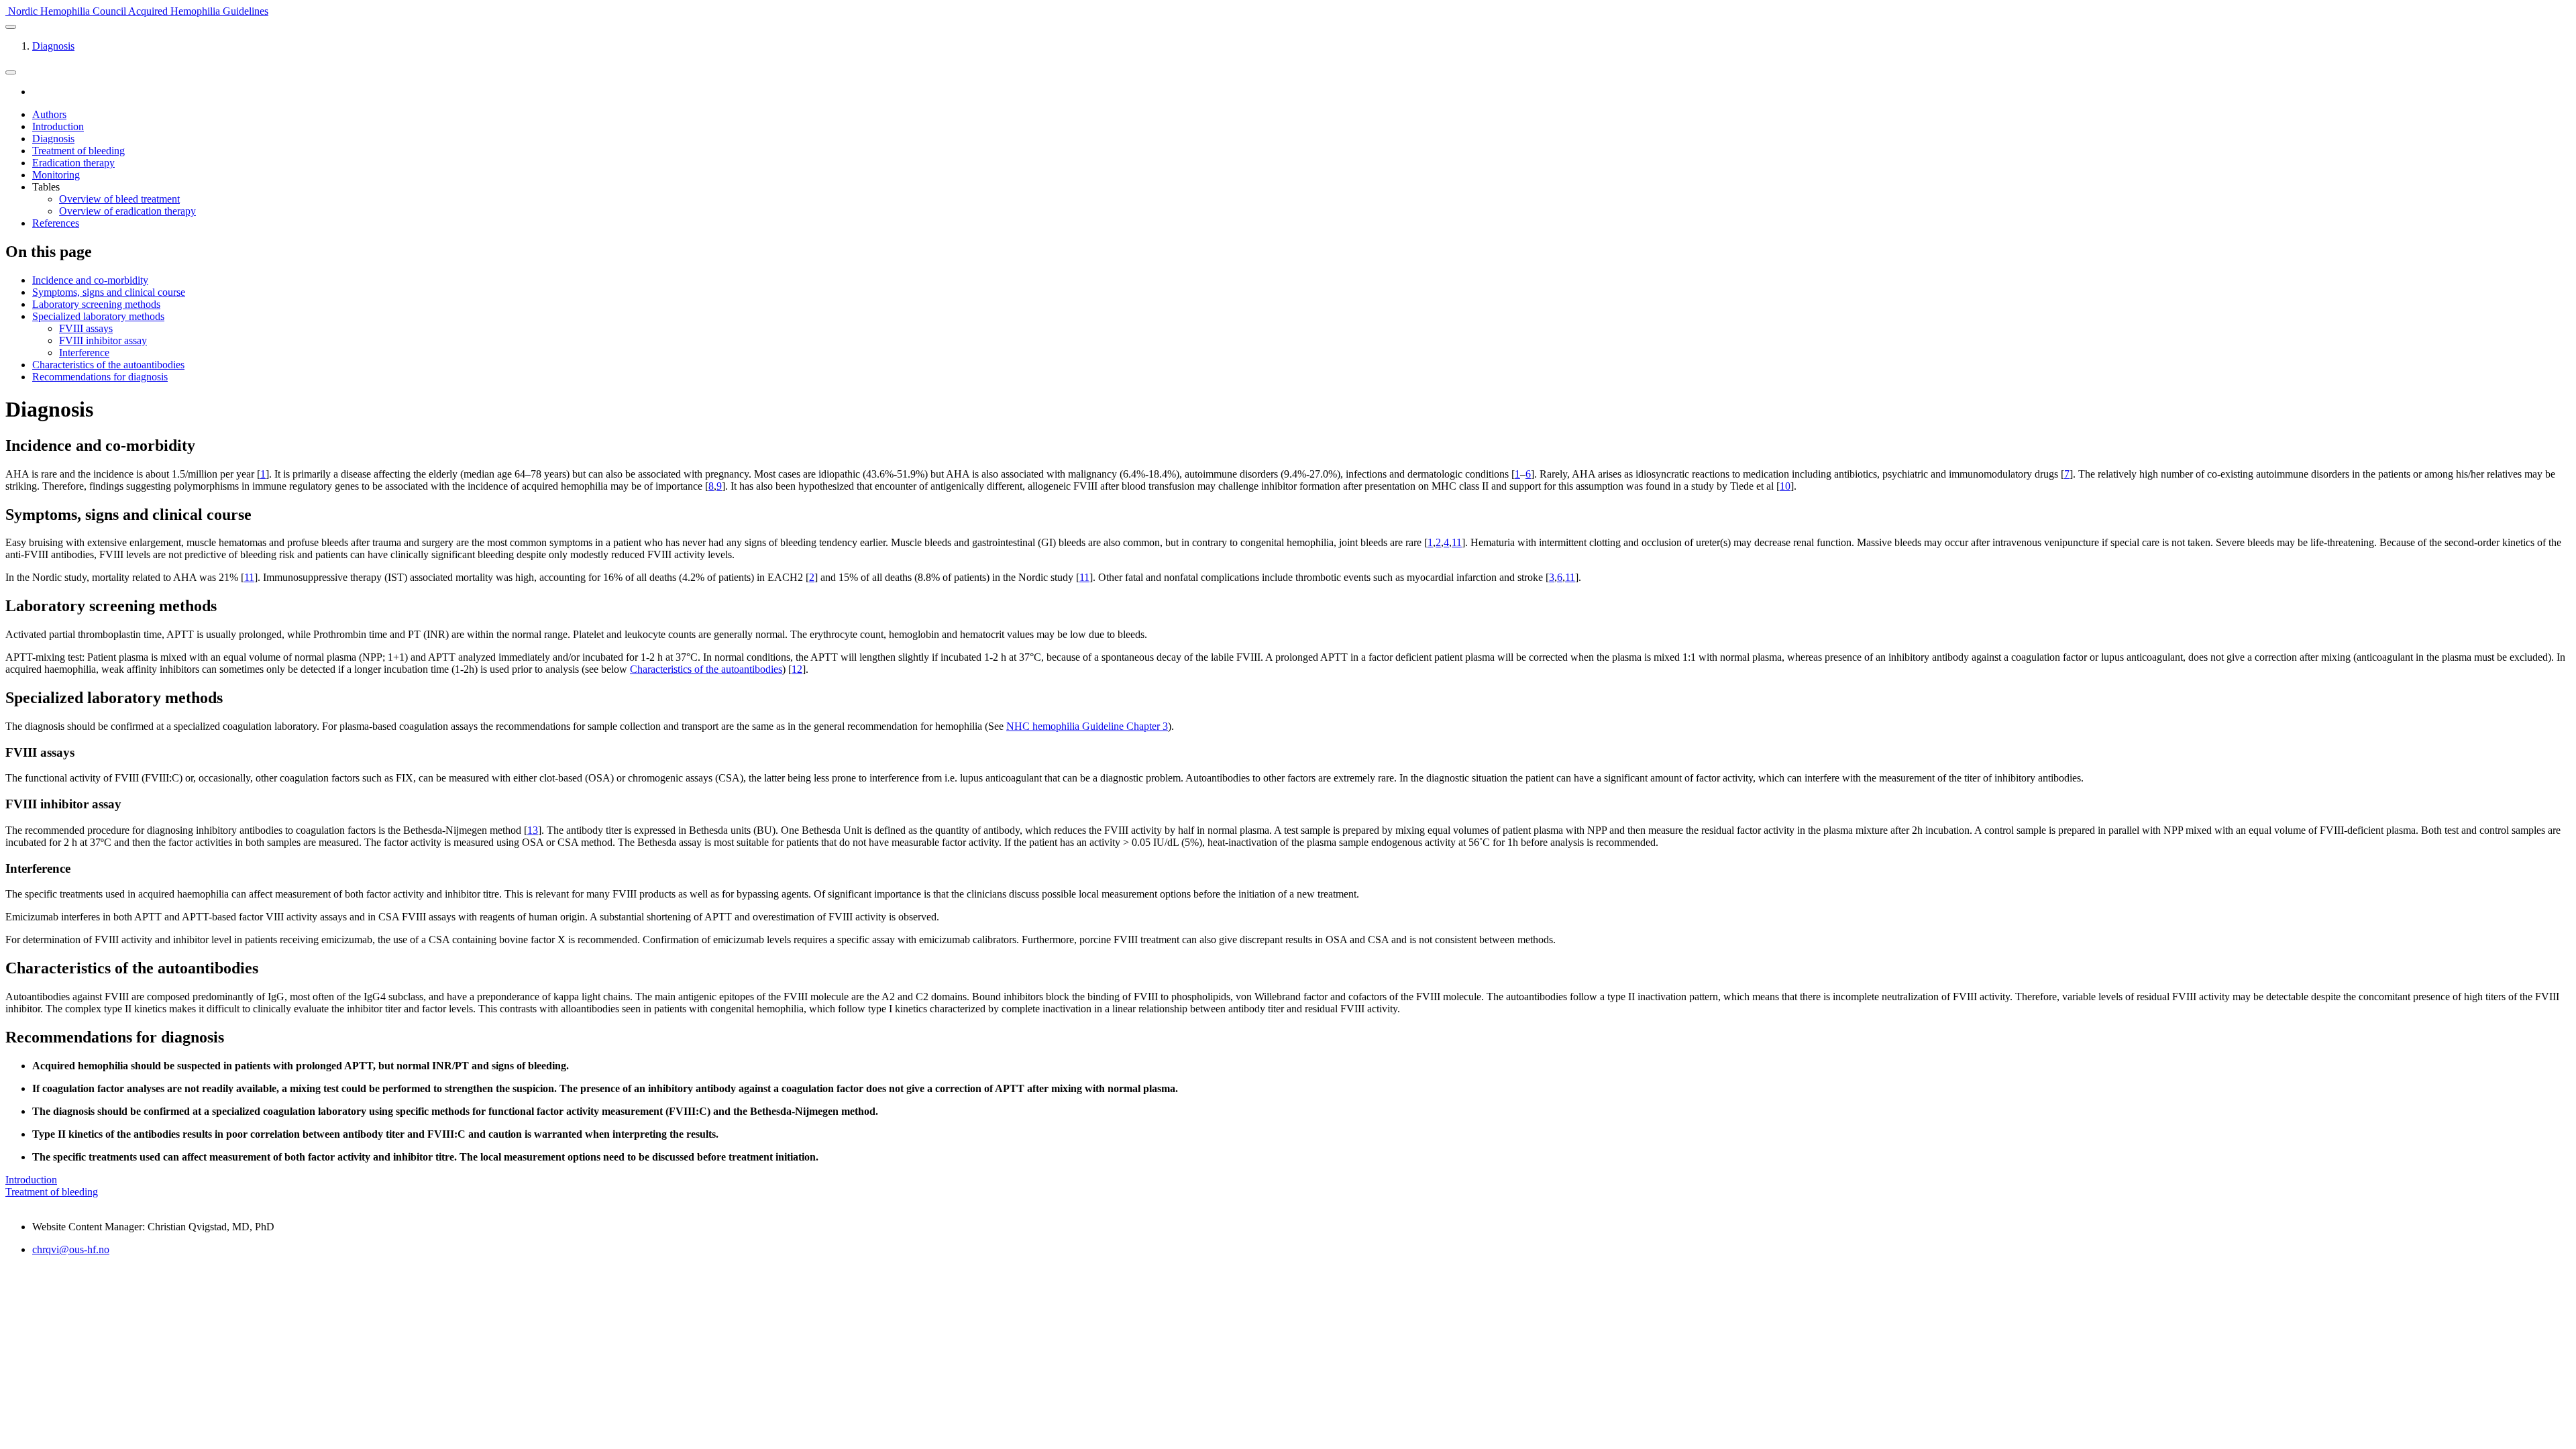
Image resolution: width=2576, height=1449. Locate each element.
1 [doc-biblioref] (263, 474)
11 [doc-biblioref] (1457, 542)
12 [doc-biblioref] (797, 669)
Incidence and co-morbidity (90, 280)
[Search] (11, 72)
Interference (84, 353)
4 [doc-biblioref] (1446, 542)
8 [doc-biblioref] (711, 486)
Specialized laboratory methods (98, 316)
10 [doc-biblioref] (1785, 486)
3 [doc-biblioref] (1552, 577)
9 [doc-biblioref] (719, 486)
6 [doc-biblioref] (1528, 474)
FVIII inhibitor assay (103, 340)
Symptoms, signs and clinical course (109, 292)
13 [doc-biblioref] (533, 830)
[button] (11, 27)
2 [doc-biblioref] (1438, 542)
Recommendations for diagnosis (100, 377)
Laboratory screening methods (96, 304)
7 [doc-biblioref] (2067, 474)
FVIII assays (86, 328)
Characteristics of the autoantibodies (108, 365)
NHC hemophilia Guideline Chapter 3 (1087, 726)
